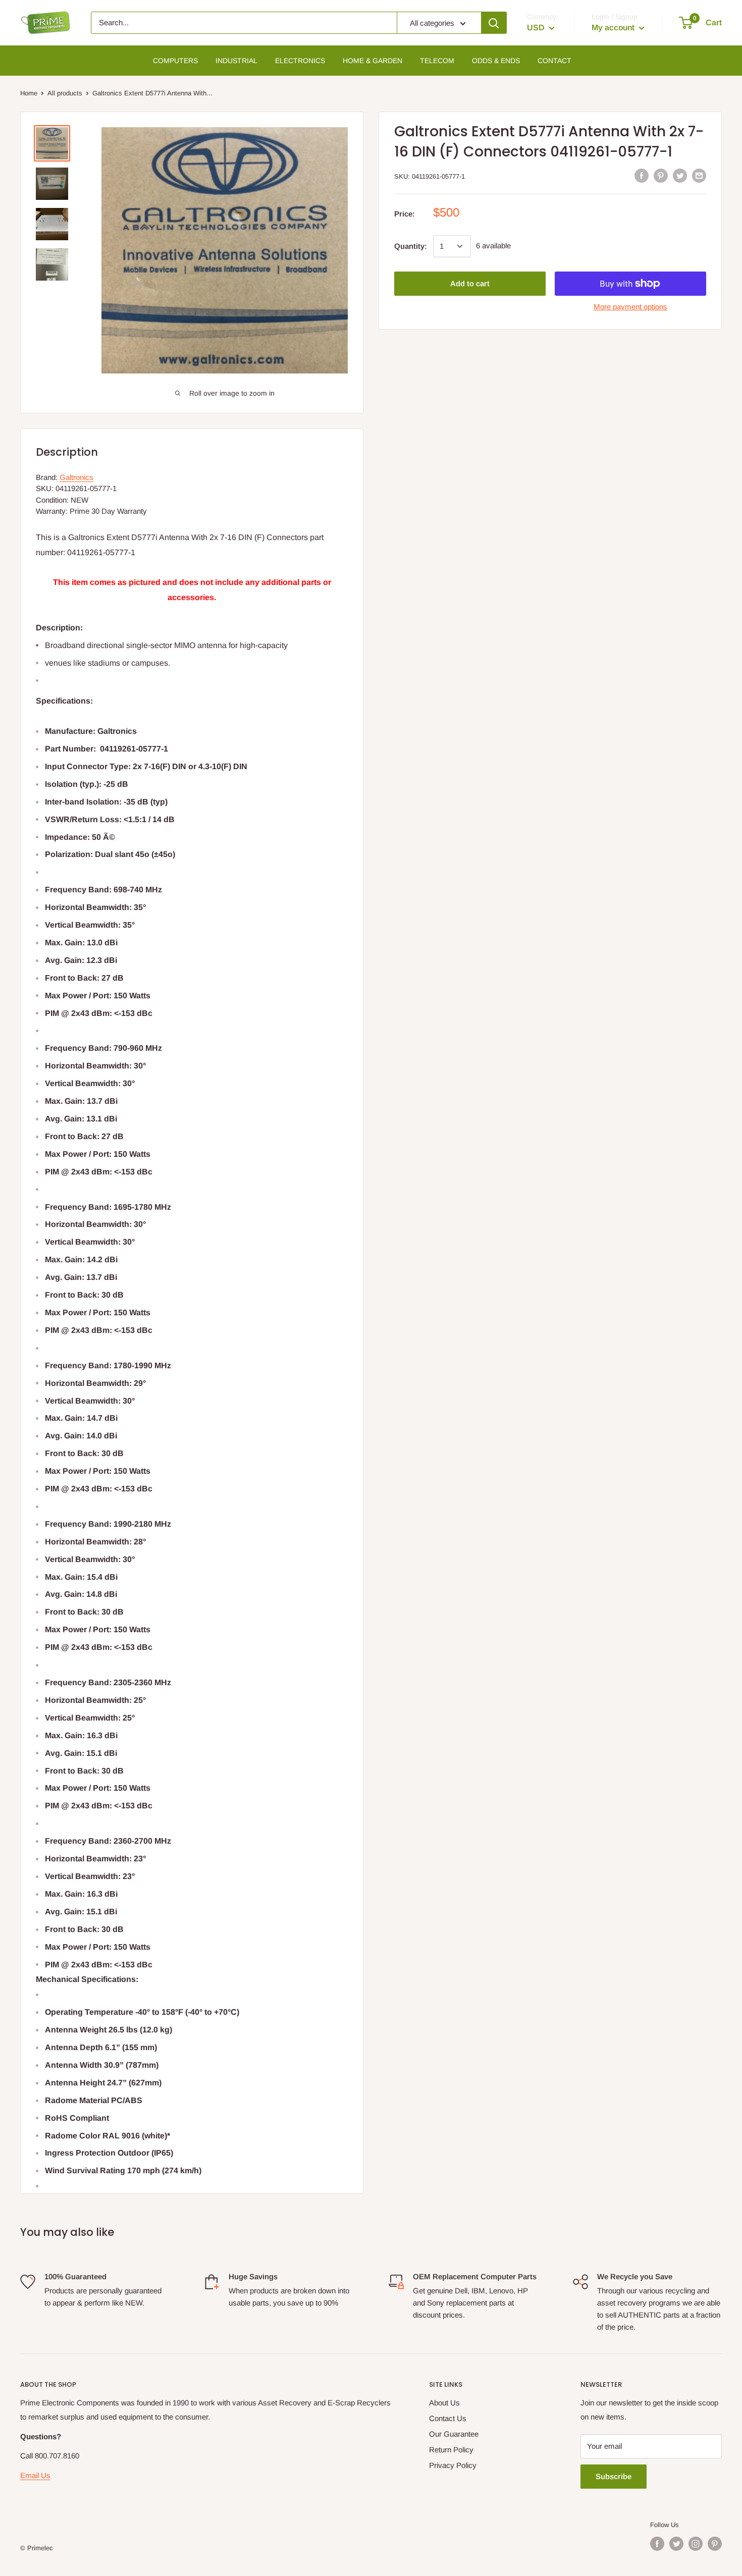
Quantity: (411, 246)
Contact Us (448, 2418)
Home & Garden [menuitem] (373, 61)
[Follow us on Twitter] (676, 2544)
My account (614, 28)
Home (29, 93)
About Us (444, 2403)
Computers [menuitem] (175, 61)
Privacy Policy (453, 2465)
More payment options (630, 307)
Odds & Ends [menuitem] (496, 61)
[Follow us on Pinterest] (715, 2544)
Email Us (35, 2475)
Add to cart (470, 283)
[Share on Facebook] (642, 175)
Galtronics (76, 477)
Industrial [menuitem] (236, 61)
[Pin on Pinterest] (661, 175)
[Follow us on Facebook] (657, 2544)
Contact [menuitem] (554, 61)
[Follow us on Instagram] (696, 2544)
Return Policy (451, 2450)
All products (65, 93)
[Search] (494, 23)
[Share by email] (699, 175)
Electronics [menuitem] (300, 61)
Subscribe (614, 2476)
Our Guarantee (454, 2434)
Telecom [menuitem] (437, 61)
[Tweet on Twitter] (680, 175)
